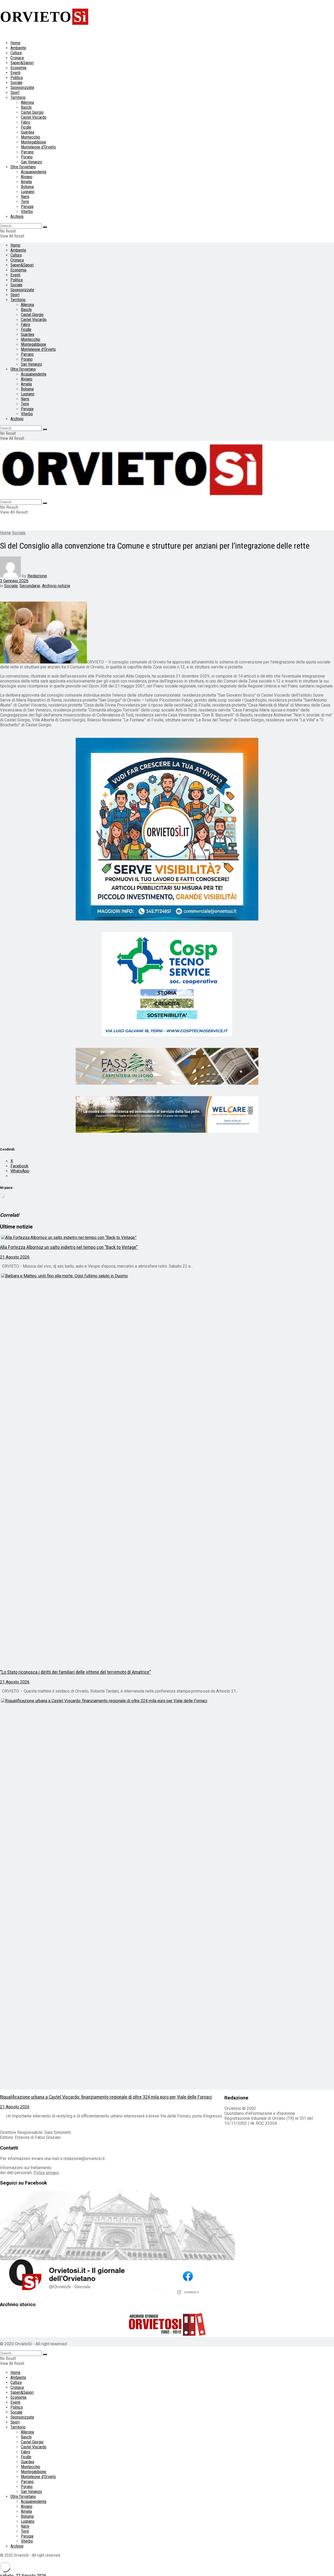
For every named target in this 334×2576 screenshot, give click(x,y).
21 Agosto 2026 (15, 1257)
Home (15, 43)
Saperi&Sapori (22, 63)
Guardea (28, 132)
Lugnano (28, 192)
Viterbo (27, 212)
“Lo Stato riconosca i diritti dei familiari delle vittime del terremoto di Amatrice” (75, 1672)
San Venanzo (31, 162)
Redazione (37, 576)
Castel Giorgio (32, 112)
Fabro (26, 122)
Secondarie (30, 586)
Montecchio (31, 137)
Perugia (27, 207)
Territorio (18, 97)
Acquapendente (34, 172)
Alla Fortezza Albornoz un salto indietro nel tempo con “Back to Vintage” (69, 1247)
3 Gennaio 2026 (14, 581)
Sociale (16, 83)
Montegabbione (34, 142)
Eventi (15, 73)
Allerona (27, 102)
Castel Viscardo (34, 117)
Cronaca (17, 58)
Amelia (26, 182)
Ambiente (18, 48)
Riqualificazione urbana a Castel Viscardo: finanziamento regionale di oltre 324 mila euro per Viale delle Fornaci (106, 2097)
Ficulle (26, 127)
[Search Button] (45, 227)
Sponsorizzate (22, 88)
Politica (17, 78)
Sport (15, 93)
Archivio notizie (56, 586)
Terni (25, 202)
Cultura (16, 53)
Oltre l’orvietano (23, 167)
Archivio (17, 216)
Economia (18, 68)
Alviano (27, 177)
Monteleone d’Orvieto (38, 147)
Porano (27, 157)
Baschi (26, 107)
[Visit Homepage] (133, 497)
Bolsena (27, 187)
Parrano (27, 152)
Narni (25, 197)
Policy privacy (46, 2173)
